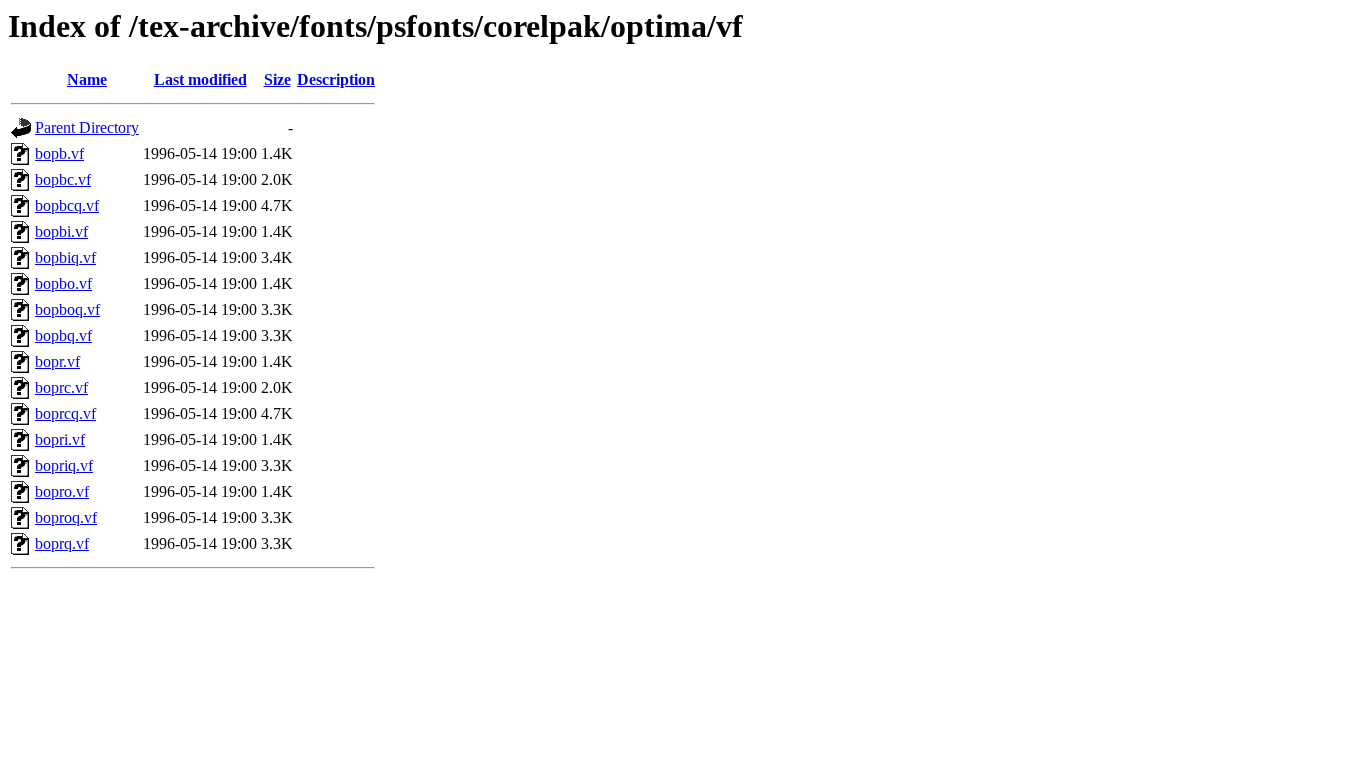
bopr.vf (57, 361)
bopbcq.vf (67, 205)
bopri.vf (60, 439)
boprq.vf (62, 543)
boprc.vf (61, 387)
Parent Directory (87, 127)
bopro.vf (62, 491)
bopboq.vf (67, 309)
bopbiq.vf (65, 257)
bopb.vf (59, 153)
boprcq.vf (65, 413)
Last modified (200, 79)
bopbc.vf (63, 179)
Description (336, 79)
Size (277, 79)
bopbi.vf (61, 231)
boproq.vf (66, 517)
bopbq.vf (63, 335)
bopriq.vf (64, 465)
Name (87, 79)
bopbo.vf (63, 283)
